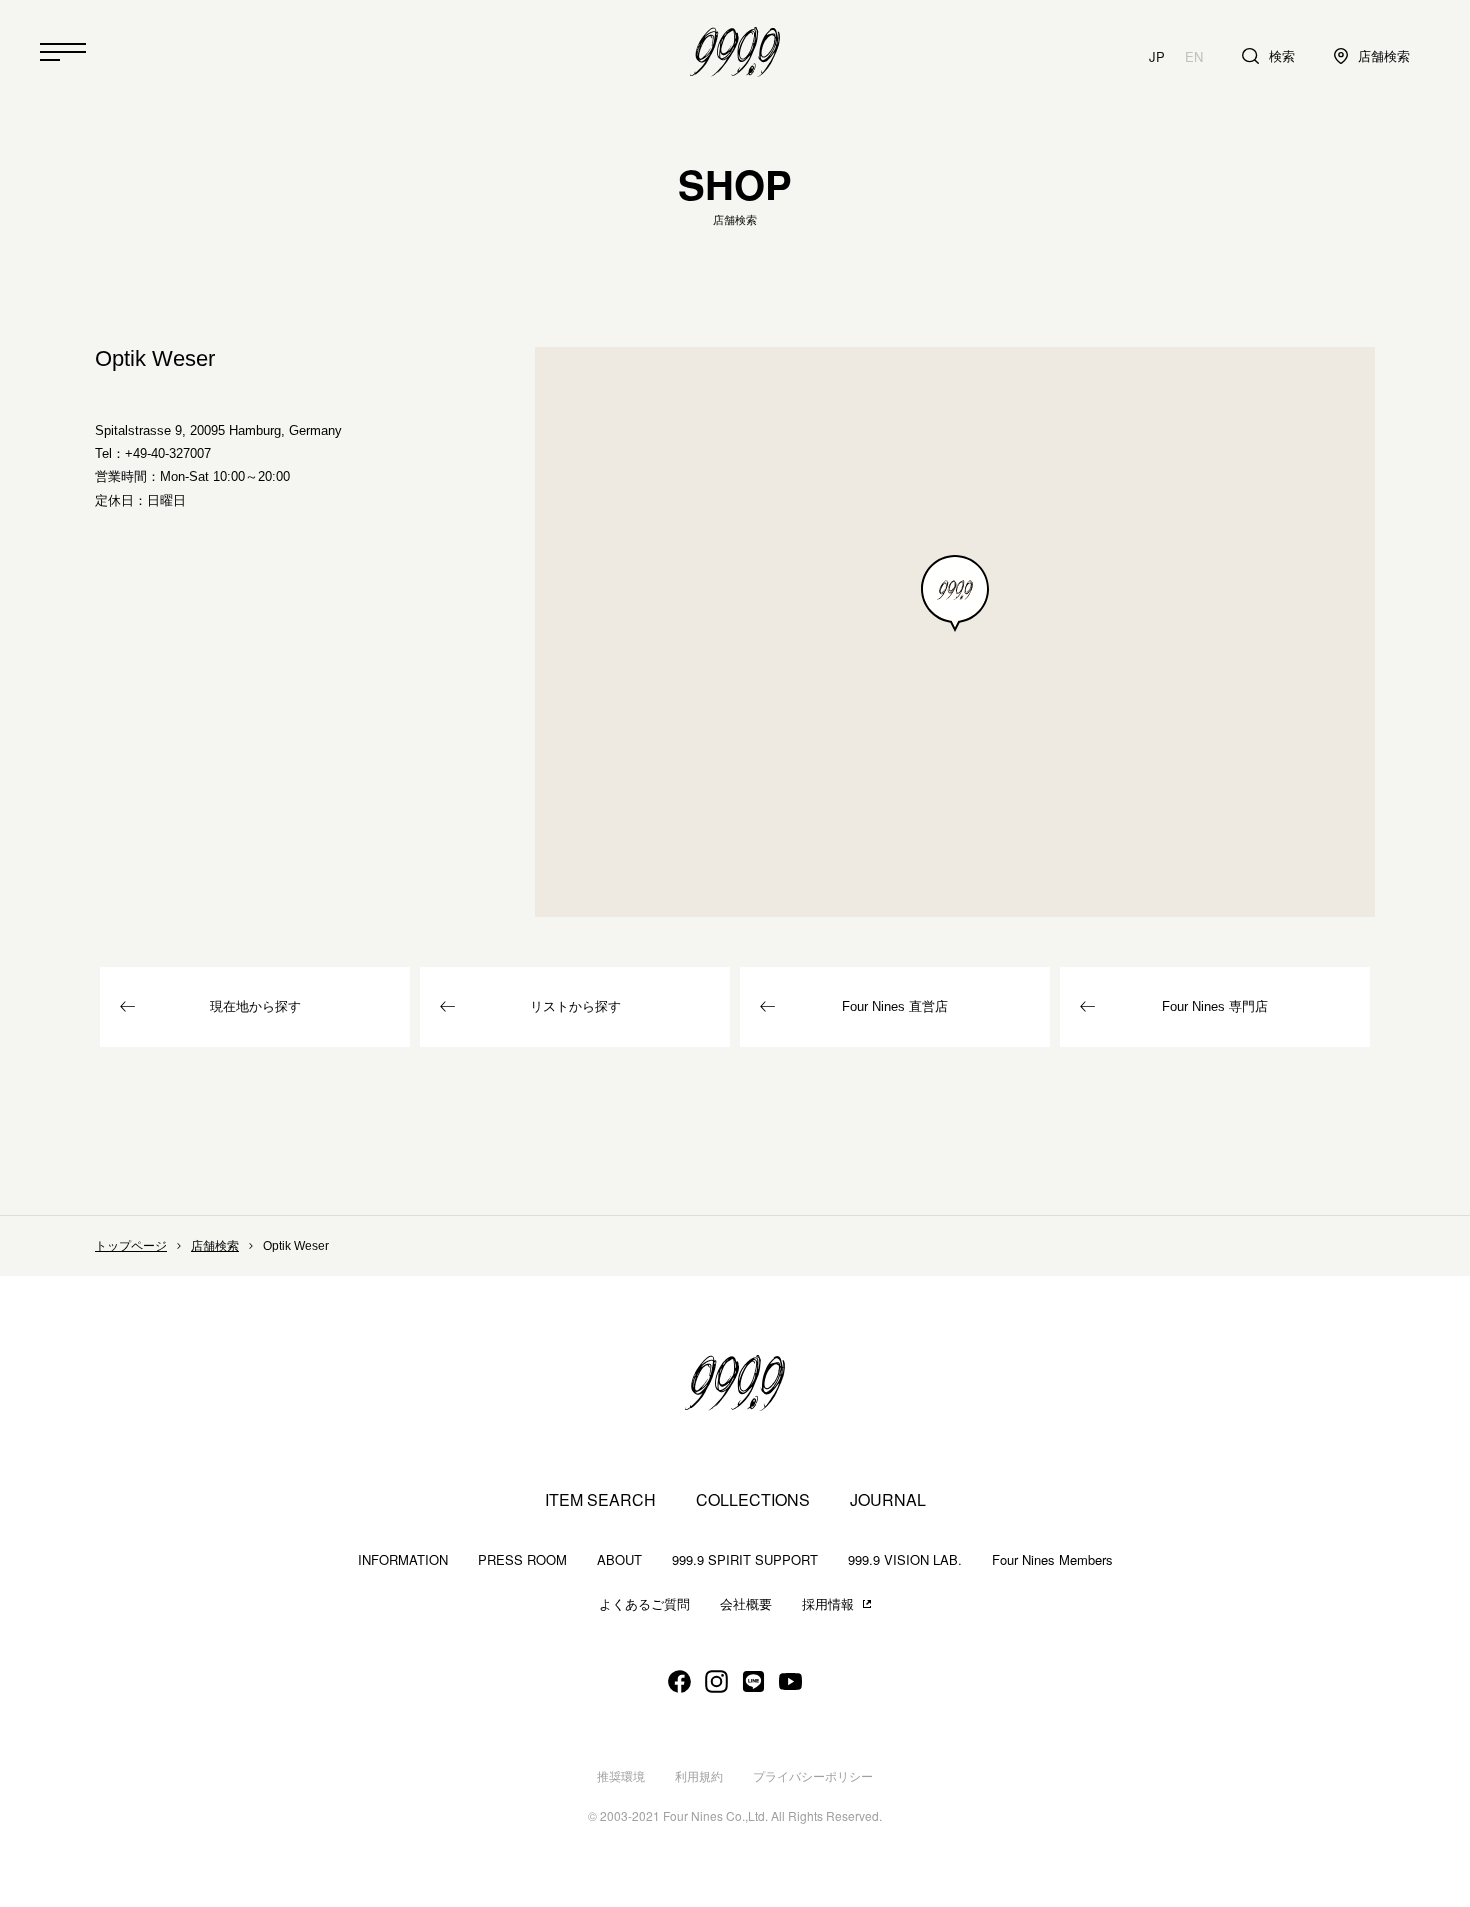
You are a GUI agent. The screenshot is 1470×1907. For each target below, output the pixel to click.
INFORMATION (403, 1559)
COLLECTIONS (753, 1500)
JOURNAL (888, 1500)
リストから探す (575, 1006)
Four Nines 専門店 (1215, 1006)
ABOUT (619, 1559)
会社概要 (746, 1604)
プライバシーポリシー (813, 1777)
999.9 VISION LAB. (905, 1559)
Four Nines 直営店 (895, 1006)
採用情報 (828, 1604)
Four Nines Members (1052, 1559)
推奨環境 (621, 1777)
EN (1194, 56)
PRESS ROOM (522, 1559)
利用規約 (699, 1777)
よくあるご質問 (644, 1604)
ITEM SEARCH (600, 1500)
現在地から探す (255, 1006)
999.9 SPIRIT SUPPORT (745, 1559)
